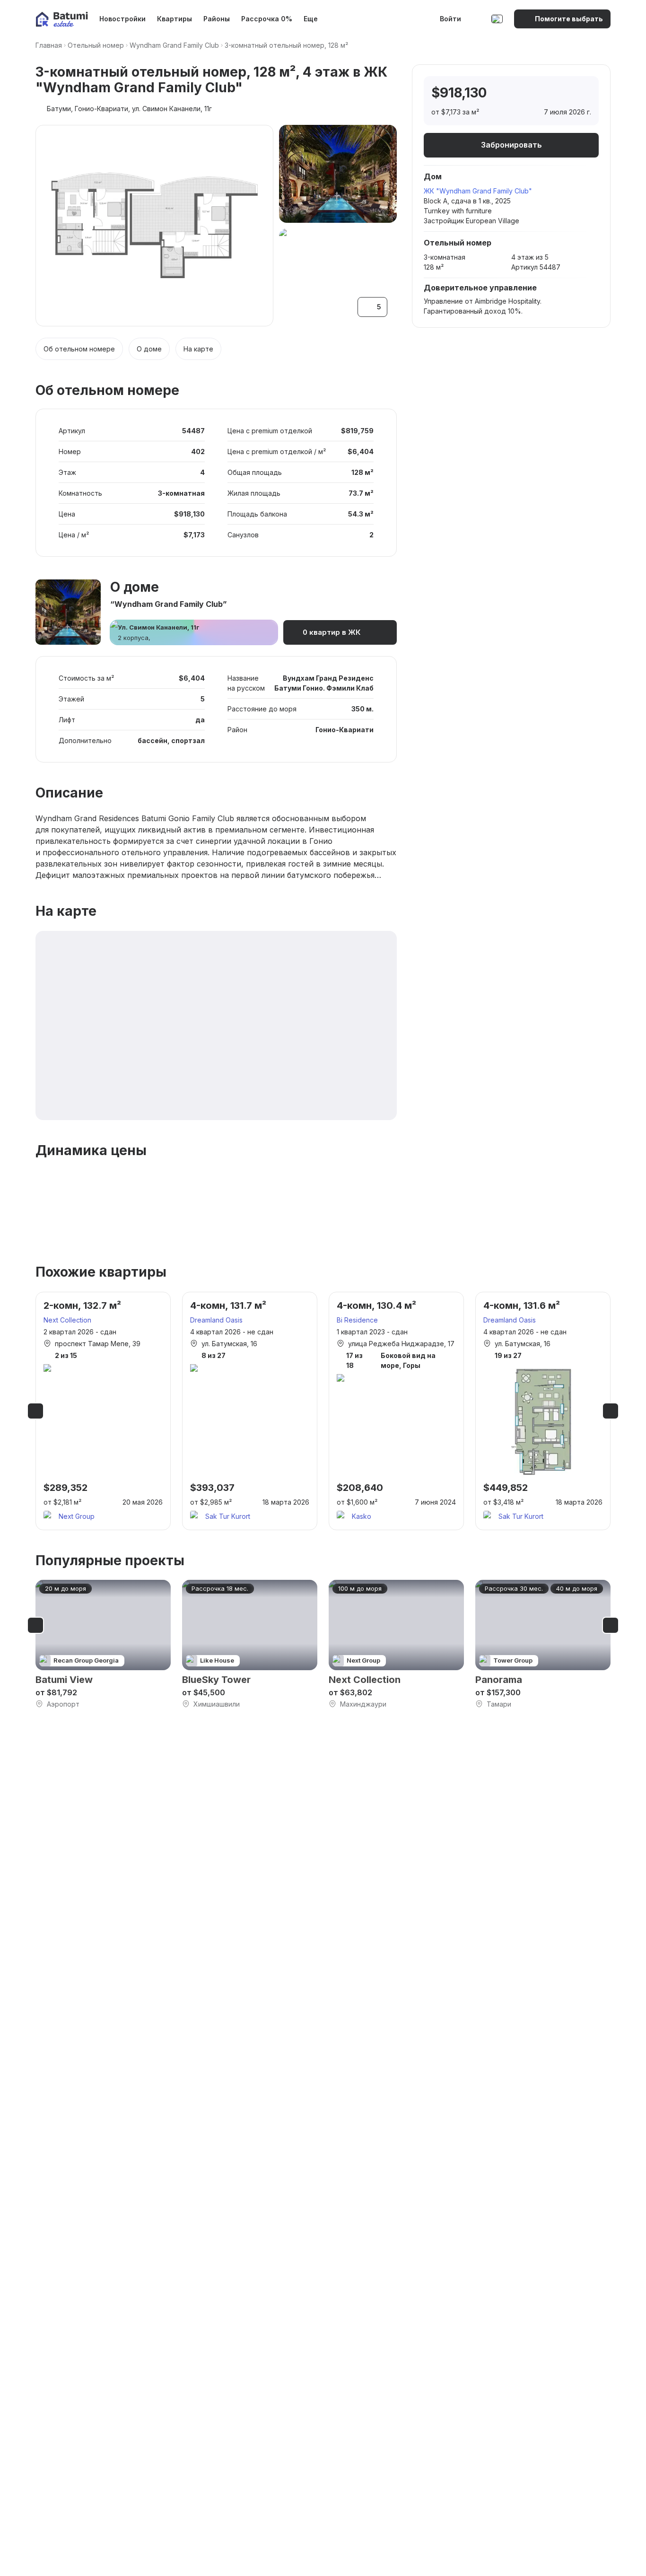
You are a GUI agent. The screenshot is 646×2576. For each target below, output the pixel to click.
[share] (583, 93)
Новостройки (122, 19)
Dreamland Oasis (216, 1320)
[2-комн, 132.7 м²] (103, 1411)
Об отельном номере (79, 349)
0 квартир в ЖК (332, 632)
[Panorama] (543, 1644)
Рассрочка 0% (267, 19)
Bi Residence (357, 1320)
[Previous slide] (35, 1411)
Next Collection (67, 1320)
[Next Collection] (396, 1644)
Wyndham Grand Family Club (174, 45)
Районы (217, 19)
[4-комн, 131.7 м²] (250, 1411)
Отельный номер (96, 45)
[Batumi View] (103, 1644)
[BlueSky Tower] (250, 1644)
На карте (198, 349)
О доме (149, 349)
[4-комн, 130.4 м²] (396, 1411)
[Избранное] (477, 19)
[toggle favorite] (543, 93)
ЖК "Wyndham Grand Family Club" (478, 191)
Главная (49, 45)
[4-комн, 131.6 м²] (543, 1411)
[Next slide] (611, 1411)
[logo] (62, 19)
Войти (450, 19)
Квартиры (175, 19)
